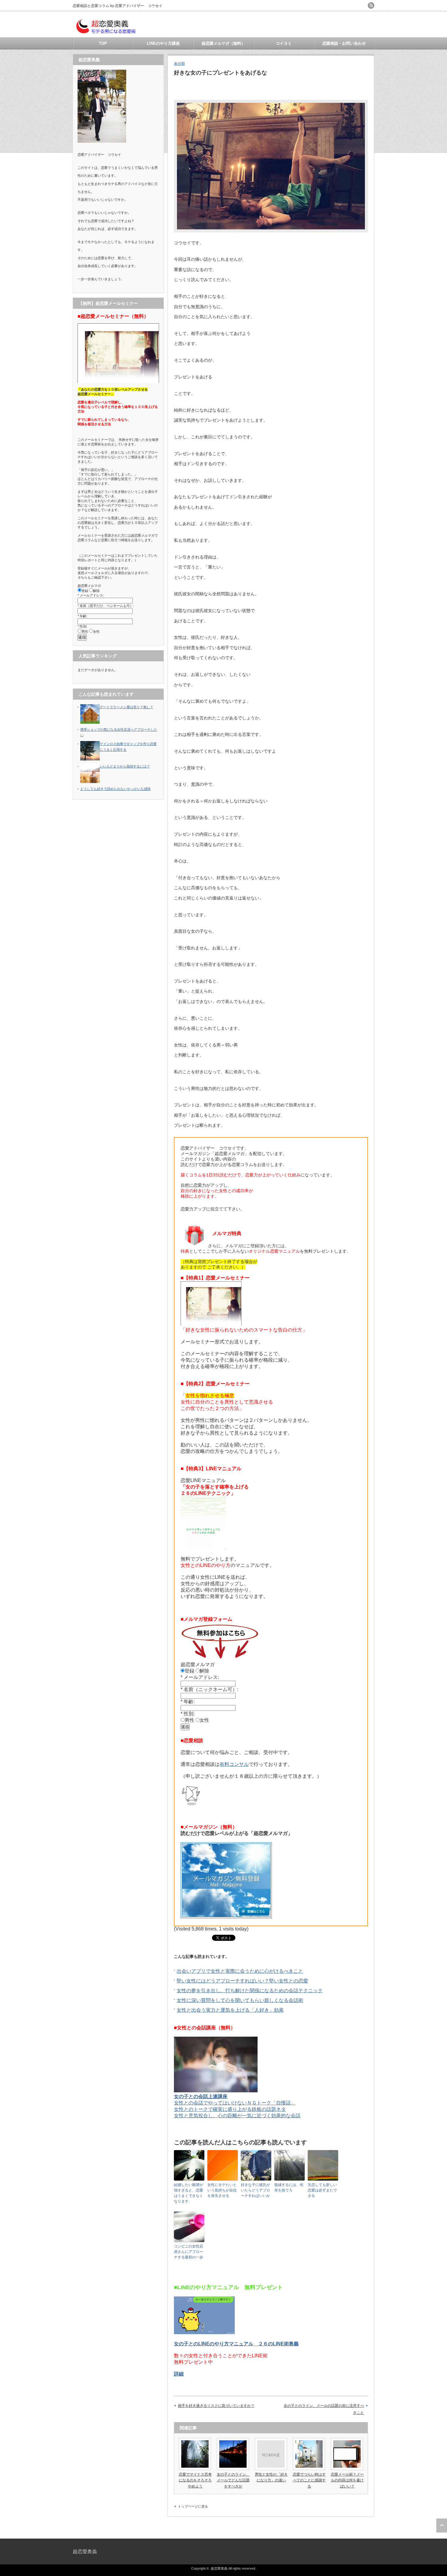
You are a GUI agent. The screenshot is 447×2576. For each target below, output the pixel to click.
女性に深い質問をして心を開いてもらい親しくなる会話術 (240, 2000)
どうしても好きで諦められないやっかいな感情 (115, 789)
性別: (189, 1714)
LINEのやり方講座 (163, 43)
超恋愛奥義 (85, 2552)
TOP (103, 43)
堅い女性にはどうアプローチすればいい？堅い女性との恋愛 (242, 1981)
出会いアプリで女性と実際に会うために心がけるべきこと (240, 1971)
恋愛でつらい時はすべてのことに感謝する (309, 2480)
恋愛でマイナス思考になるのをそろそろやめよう (195, 2480)
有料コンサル (234, 1764)
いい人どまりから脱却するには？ (125, 766)
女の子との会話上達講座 (201, 2096)
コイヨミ (284, 43)
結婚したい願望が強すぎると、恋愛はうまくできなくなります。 (189, 2193)
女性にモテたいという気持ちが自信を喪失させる (222, 2190)
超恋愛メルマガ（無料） (223, 43)
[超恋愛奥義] (106, 34)
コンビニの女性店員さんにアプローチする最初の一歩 (189, 2252)
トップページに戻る (193, 2506)
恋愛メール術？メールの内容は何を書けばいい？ (347, 2480)
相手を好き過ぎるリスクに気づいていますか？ (216, 2406)
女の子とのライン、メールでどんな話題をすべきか (233, 2480)
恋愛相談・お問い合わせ (344, 43)
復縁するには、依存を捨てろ (289, 2188)
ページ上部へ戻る (442, 2526)
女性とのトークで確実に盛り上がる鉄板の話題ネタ (230, 2109)
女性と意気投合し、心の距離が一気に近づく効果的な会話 (237, 2116)
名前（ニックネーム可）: (211, 1689)
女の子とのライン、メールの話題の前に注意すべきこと (324, 2409)
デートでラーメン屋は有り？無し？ (126, 707)
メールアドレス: (201, 1677)
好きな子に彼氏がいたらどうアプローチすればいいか (255, 2190)
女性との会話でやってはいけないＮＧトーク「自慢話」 (235, 2103)
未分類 (179, 64)
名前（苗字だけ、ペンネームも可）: (107, 606)
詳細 (179, 2374)
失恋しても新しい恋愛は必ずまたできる (322, 2190)
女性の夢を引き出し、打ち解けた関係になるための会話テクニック (250, 1991)
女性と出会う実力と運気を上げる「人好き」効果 (230, 2010)
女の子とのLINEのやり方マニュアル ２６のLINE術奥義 (236, 2344)
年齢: (189, 1702)
